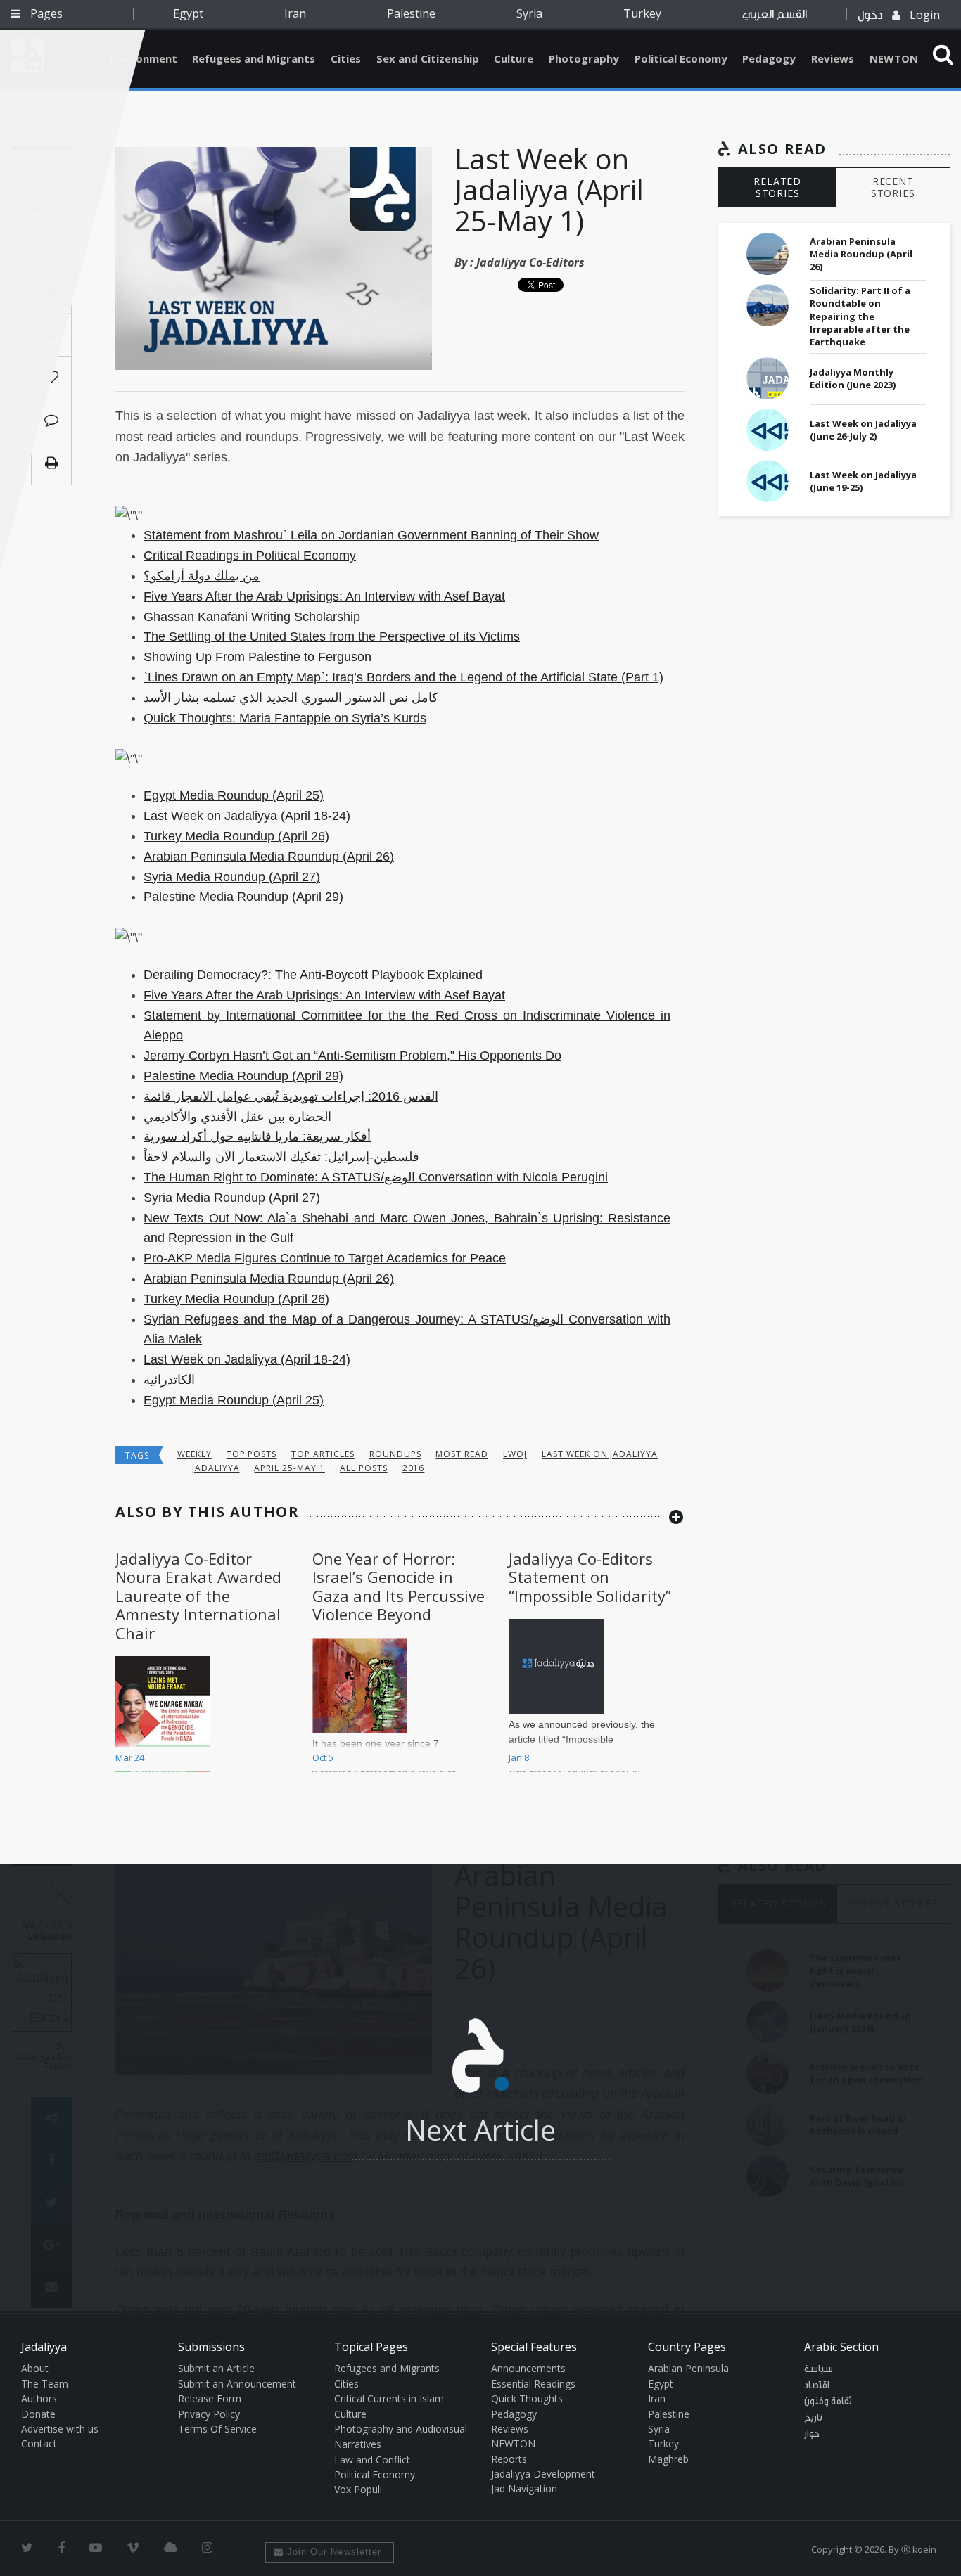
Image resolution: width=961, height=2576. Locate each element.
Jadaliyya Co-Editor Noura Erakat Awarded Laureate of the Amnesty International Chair (198, 1596)
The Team (45, 2384)
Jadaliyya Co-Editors (530, 262)
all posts (364, 1468)
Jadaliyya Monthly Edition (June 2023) (853, 378)
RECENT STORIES (893, 187)
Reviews (833, 58)
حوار (812, 2434)
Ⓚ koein (919, 2549)
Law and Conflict (372, 2460)
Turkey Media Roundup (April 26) (236, 836)
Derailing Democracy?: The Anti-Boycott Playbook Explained (313, 975)
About (35, 2368)
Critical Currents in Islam (389, 2398)
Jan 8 (519, 1757)
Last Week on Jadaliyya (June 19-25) (863, 481)
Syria (529, 13)
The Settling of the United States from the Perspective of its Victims (332, 636)
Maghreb (668, 2459)
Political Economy (681, 58)
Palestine (411, 13)
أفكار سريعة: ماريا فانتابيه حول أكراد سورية (257, 1136)
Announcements (528, 2368)
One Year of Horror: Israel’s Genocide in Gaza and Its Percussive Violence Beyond (399, 1586)
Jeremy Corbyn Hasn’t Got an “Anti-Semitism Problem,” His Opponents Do (352, 1056)
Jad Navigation (524, 2488)
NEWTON (894, 58)
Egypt (188, 13)
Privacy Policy (209, 2414)
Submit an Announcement (237, 2384)
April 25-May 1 (289, 1468)
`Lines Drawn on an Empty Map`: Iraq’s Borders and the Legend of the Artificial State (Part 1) (403, 677)
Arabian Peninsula (688, 2368)
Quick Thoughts (527, 2398)
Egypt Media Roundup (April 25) (234, 795)
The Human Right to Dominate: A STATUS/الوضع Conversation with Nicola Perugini (376, 1177)
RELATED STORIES (777, 187)
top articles (323, 1454)
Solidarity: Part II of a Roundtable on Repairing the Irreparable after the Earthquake (860, 316)
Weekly (195, 1454)
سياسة (819, 2369)
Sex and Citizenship (428, 58)
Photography (584, 58)
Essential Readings (533, 2384)
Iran (295, 13)
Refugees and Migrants (254, 58)
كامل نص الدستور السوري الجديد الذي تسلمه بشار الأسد (291, 698)
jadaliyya (216, 1468)
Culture (514, 58)
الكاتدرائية (169, 1380)
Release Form (210, 2398)
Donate (38, 2414)
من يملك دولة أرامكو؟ (202, 576)
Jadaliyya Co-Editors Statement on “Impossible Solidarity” (590, 1577)
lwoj (515, 1454)
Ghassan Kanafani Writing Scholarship (252, 617)
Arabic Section (841, 2347)
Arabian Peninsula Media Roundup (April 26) (269, 857)
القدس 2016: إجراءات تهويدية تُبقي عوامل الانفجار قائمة (291, 1096)
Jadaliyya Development (543, 2474)
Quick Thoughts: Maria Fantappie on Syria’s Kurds (285, 718)
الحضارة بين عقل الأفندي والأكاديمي (237, 1117)
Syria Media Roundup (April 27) (232, 877)
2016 (414, 1468)
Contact (39, 2443)
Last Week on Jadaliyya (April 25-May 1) (549, 190)
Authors (39, 2398)
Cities (346, 58)
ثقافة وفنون (828, 2402)
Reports (509, 2459)
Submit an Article (216, 2368)
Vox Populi (358, 2489)
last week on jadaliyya (600, 1454)
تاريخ (813, 2418)
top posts (252, 1454)
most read (462, 1454)
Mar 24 (130, 1757)
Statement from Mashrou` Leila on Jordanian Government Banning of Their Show (371, 535)
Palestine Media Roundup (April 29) (243, 897)
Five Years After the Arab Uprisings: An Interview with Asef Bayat (324, 596)
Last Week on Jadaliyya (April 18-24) (247, 816)
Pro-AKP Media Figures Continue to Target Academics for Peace (325, 1258)
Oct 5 (323, 1757)
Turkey (642, 13)
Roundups (395, 1454)
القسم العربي (775, 14)
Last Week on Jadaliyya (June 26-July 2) (863, 430)
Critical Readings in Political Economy (250, 556)
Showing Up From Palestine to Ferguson (257, 657)
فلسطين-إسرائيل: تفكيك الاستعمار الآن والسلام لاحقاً (281, 1157)
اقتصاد (817, 2385)
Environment (144, 58)
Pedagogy (769, 58)
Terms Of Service (217, 2429)
